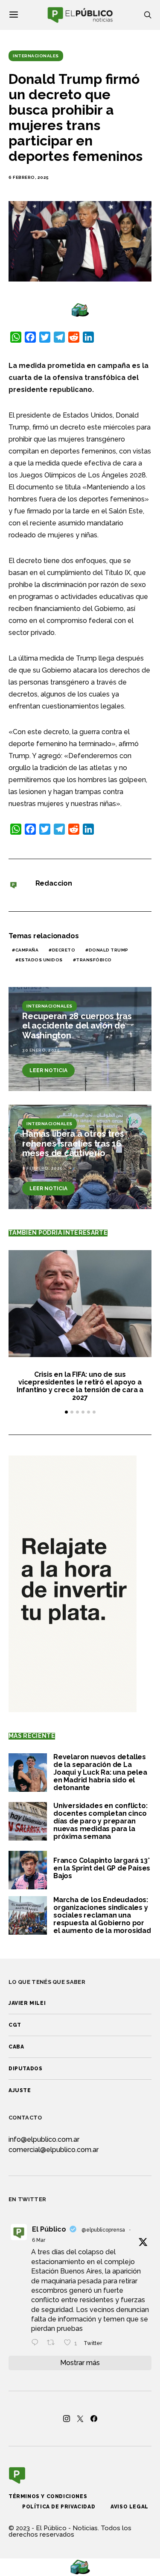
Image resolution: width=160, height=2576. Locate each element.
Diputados (25, 2069)
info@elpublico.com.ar (44, 2139)
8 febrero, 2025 (42, 1168)
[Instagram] (67, 2419)
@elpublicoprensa (103, 2230)
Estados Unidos (41, 960)
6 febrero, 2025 (29, 177)
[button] (66, 1412)
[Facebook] (94, 2419)
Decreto (64, 950)
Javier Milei (27, 2003)
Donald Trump (109, 950)
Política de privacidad (59, 2507)
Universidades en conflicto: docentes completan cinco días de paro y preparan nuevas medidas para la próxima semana (100, 1821)
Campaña (27, 950)
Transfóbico (94, 960)
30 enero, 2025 (41, 1050)
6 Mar (39, 2240)
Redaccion (54, 883)
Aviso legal (129, 2507)
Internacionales (36, 56)
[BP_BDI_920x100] (80, 310)
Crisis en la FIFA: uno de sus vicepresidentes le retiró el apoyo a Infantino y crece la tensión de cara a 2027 (80, 1386)
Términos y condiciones (48, 2496)
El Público (49, 2229)
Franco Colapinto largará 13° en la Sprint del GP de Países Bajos (102, 1868)
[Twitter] (80, 2419)
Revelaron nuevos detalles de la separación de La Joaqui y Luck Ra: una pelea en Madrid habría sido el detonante (100, 1772)
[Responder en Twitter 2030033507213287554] (37, 2343)
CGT (15, 2025)
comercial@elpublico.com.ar (54, 2150)
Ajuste (20, 2090)
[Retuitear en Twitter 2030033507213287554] (53, 2343)
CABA (16, 2047)
